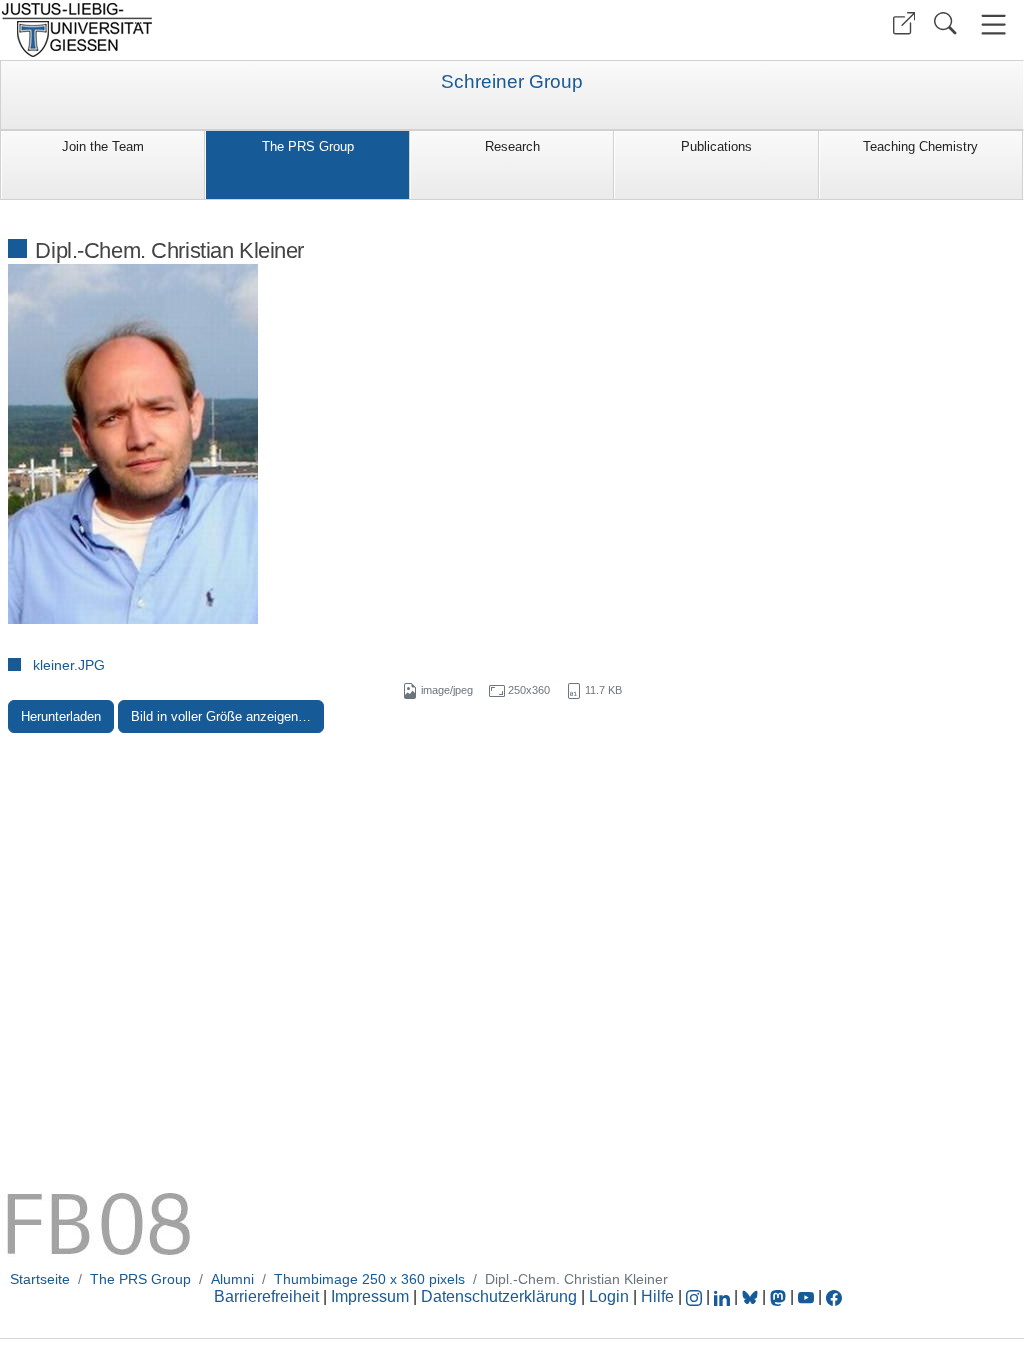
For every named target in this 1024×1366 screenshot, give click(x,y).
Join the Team (103, 146)
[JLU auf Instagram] (696, 1296)
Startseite (40, 1279)
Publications (716, 146)
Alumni (232, 1279)
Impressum (370, 1296)
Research (512, 146)
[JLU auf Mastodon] (780, 1296)
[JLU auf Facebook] (834, 1296)
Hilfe (657, 1296)
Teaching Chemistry (920, 146)
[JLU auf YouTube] (806, 1296)
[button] (904, 23)
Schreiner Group (512, 82)
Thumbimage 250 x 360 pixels (369, 1279)
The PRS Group (308, 146)
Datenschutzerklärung (499, 1296)
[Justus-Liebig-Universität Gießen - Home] (253, 30)
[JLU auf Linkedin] (724, 1296)
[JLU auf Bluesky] (752, 1296)
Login (611, 1296)
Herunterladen (61, 716)
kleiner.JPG (69, 665)
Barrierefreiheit (266, 1296)
